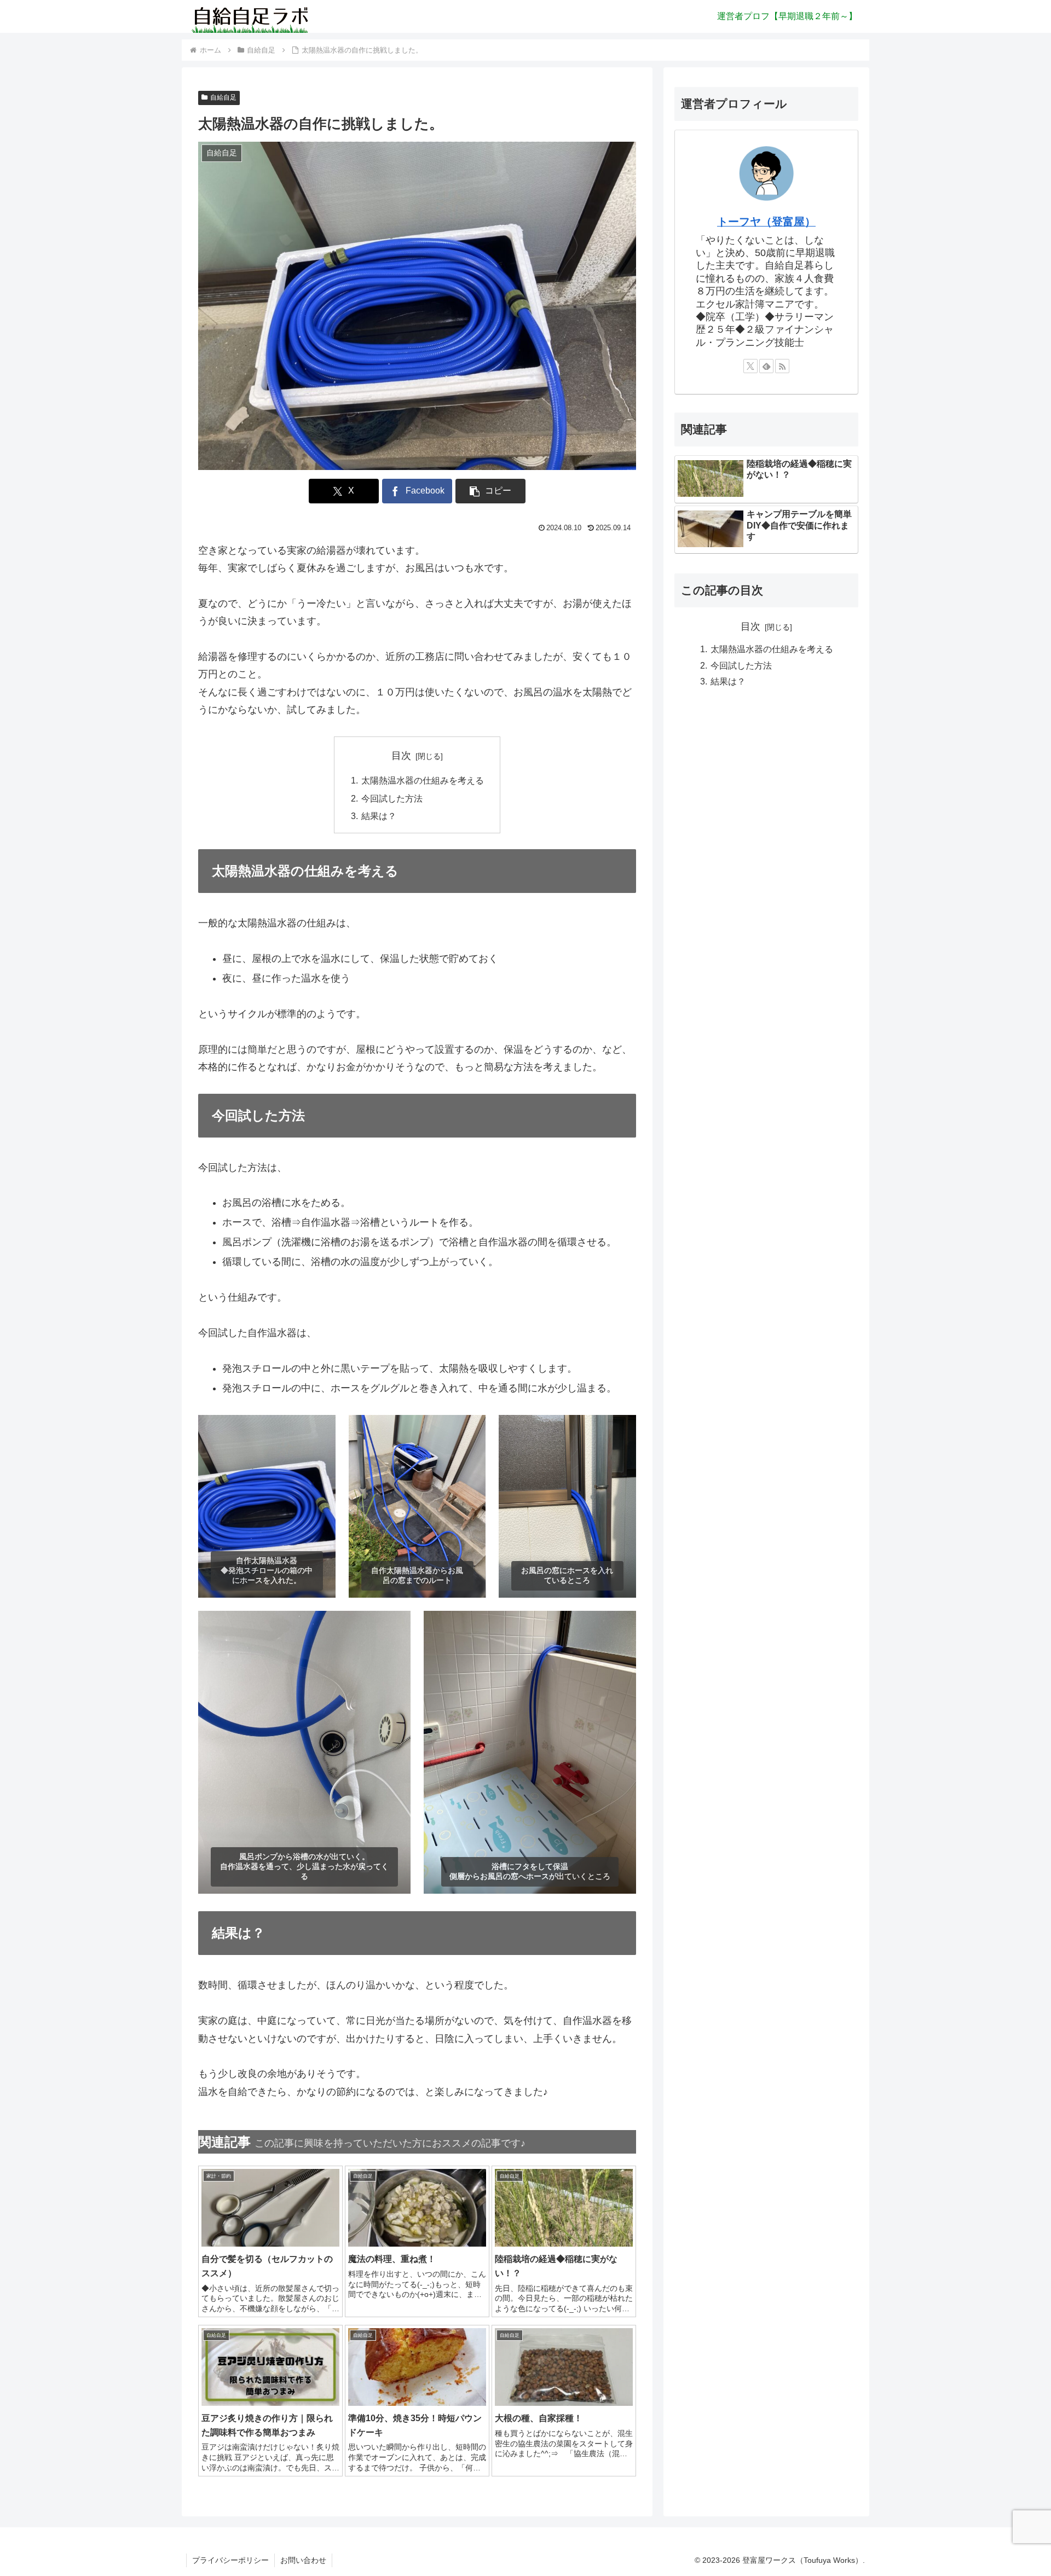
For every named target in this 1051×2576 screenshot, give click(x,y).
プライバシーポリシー (230, 2560)
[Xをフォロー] (750, 366)
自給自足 (223, 97)
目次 (401, 756)
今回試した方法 (392, 798)
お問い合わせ (303, 2560)
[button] (490, 491)
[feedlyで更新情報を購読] (766, 366)
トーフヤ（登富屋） (766, 222)
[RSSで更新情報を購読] (782, 366)
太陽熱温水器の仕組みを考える (423, 780)
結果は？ (379, 816)
